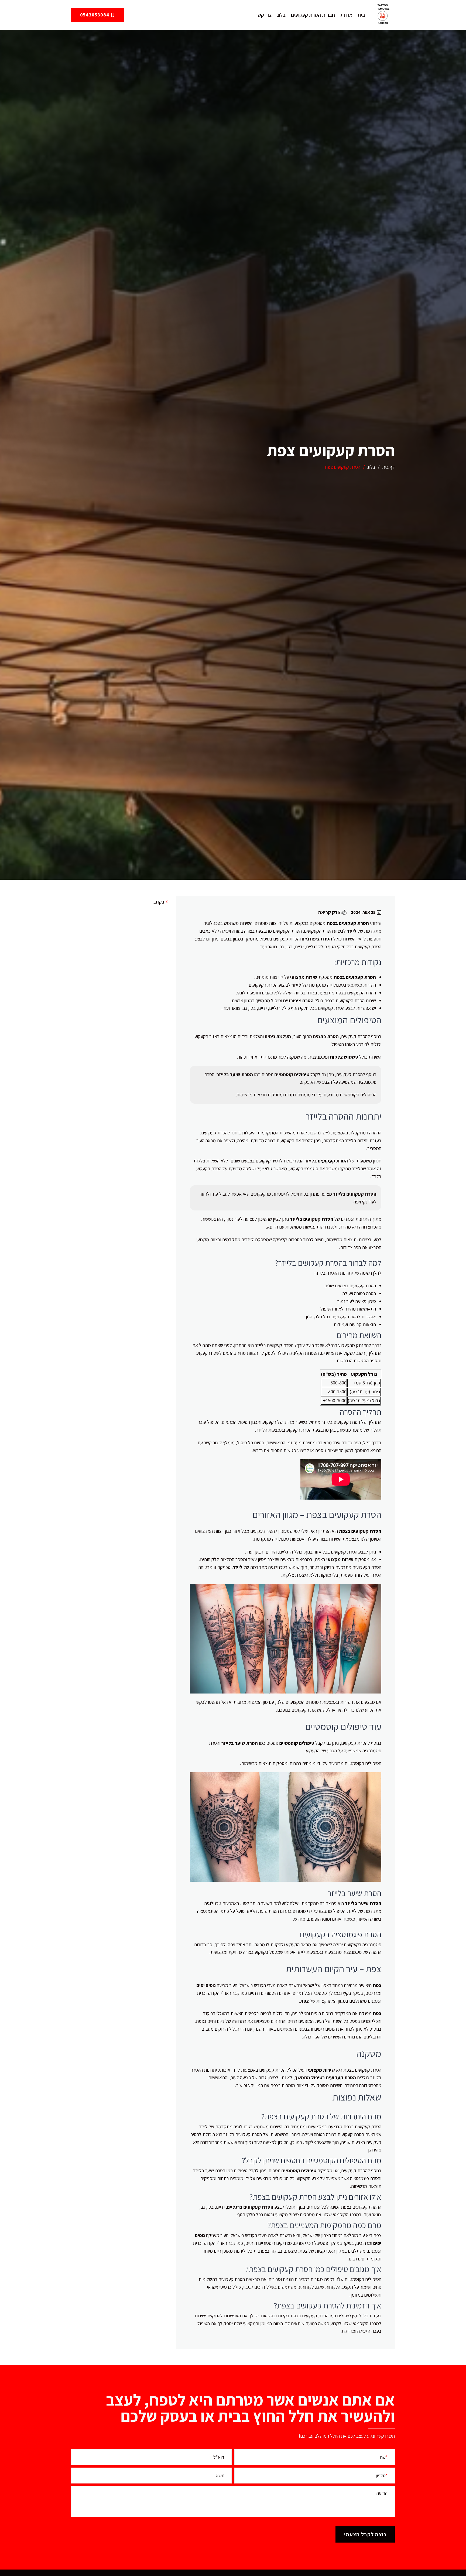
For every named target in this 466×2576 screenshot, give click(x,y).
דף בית (388, 467)
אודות (346, 15)
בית (361, 15)
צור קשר (263, 15)
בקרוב (159, 902)
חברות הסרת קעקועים (313, 15)
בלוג (281, 15)
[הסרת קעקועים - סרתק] (383, 15)
